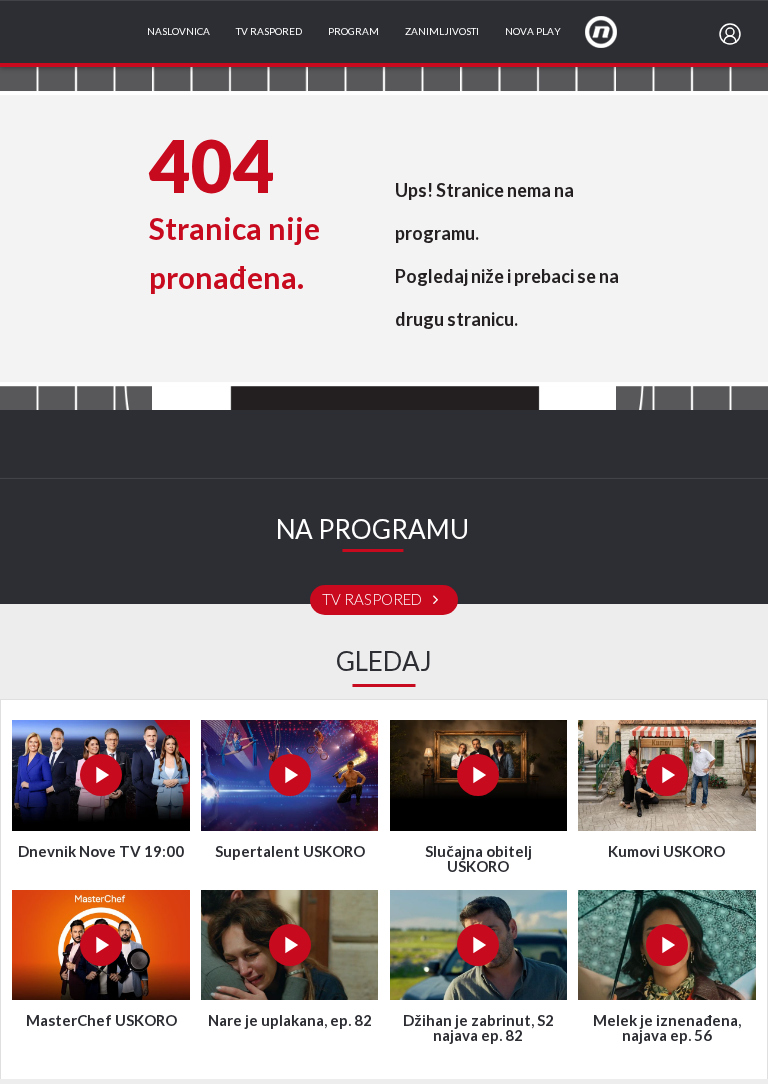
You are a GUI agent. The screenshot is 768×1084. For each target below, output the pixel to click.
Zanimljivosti (442, 32)
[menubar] (734, 34)
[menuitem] (734, 34)
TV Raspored (269, 32)
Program (353, 32)
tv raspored (373, 600)
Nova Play (533, 32)
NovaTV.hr (614, 31)
